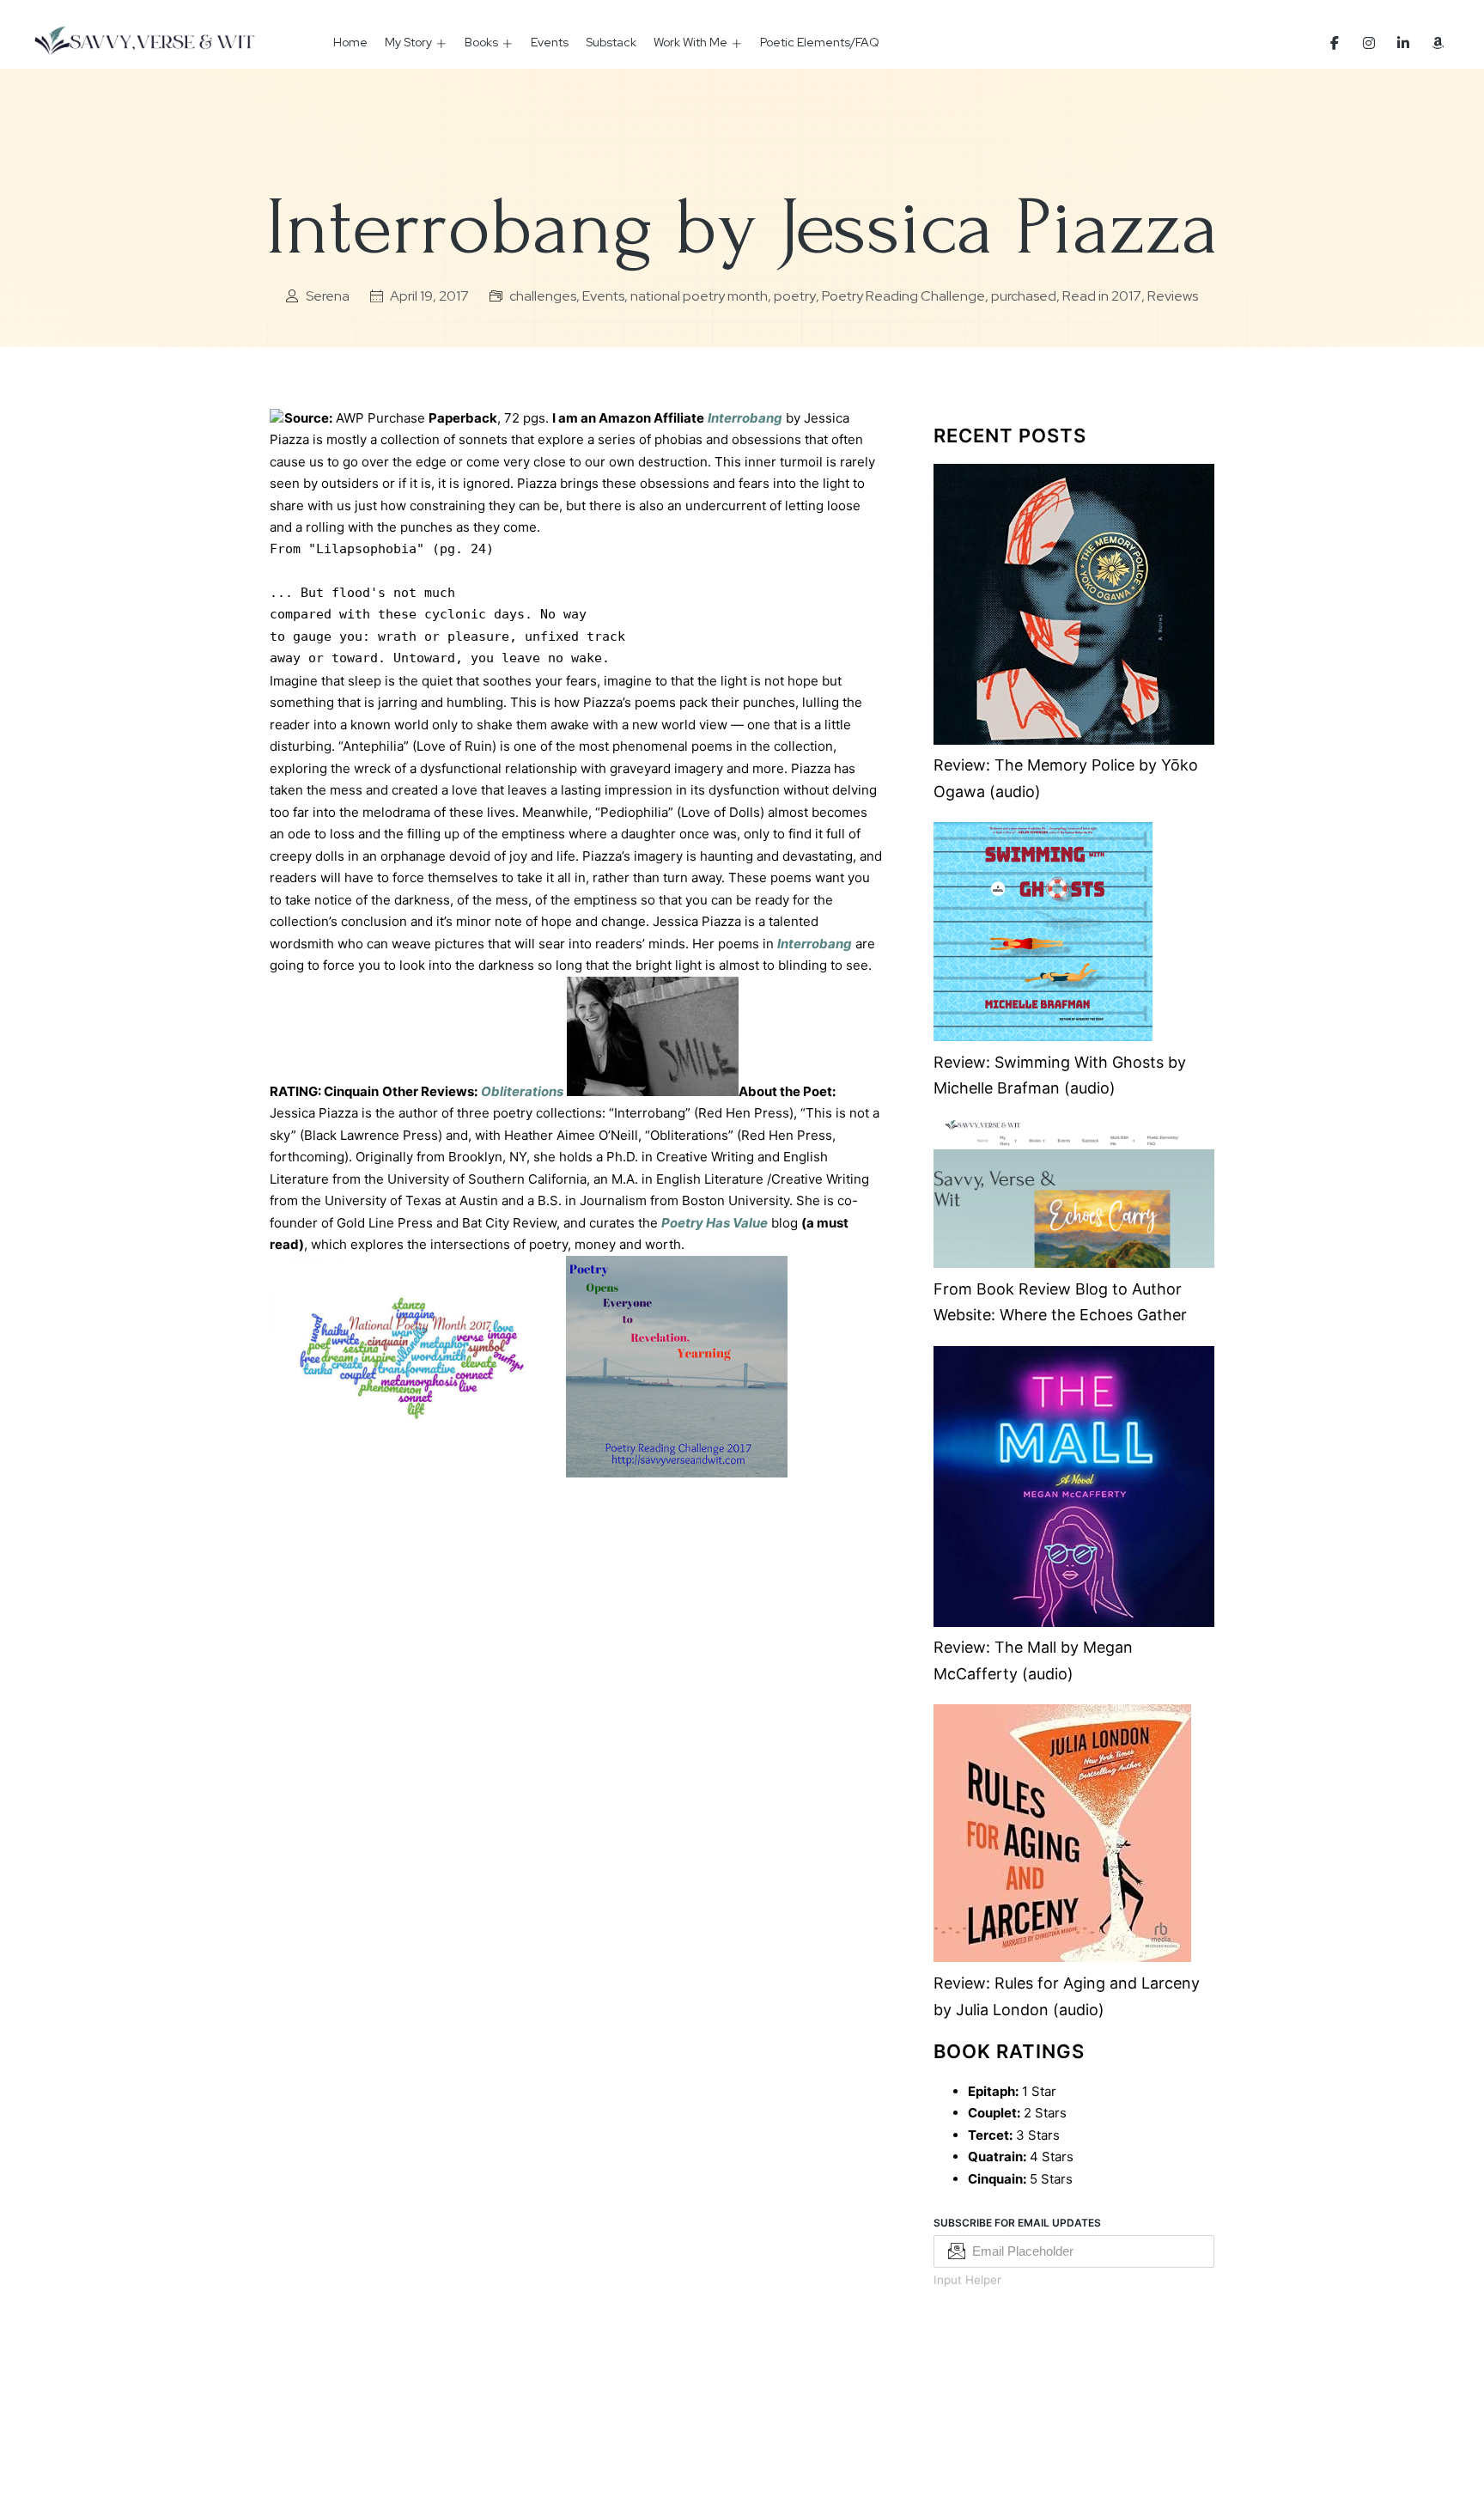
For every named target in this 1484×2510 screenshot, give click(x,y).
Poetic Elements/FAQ (820, 42)
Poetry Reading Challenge (903, 296)
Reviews (1173, 296)
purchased (1024, 296)
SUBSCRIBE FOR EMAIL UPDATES (1017, 2223)
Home (350, 42)
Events (550, 42)
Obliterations (522, 1091)
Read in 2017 (1102, 296)
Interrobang (745, 418)
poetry (795, 296)
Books (481, 42)
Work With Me (690, 42)
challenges (543, 296)
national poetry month (699, 296)
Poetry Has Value (715, 1223)
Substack (611, 42)
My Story (408, 42)
